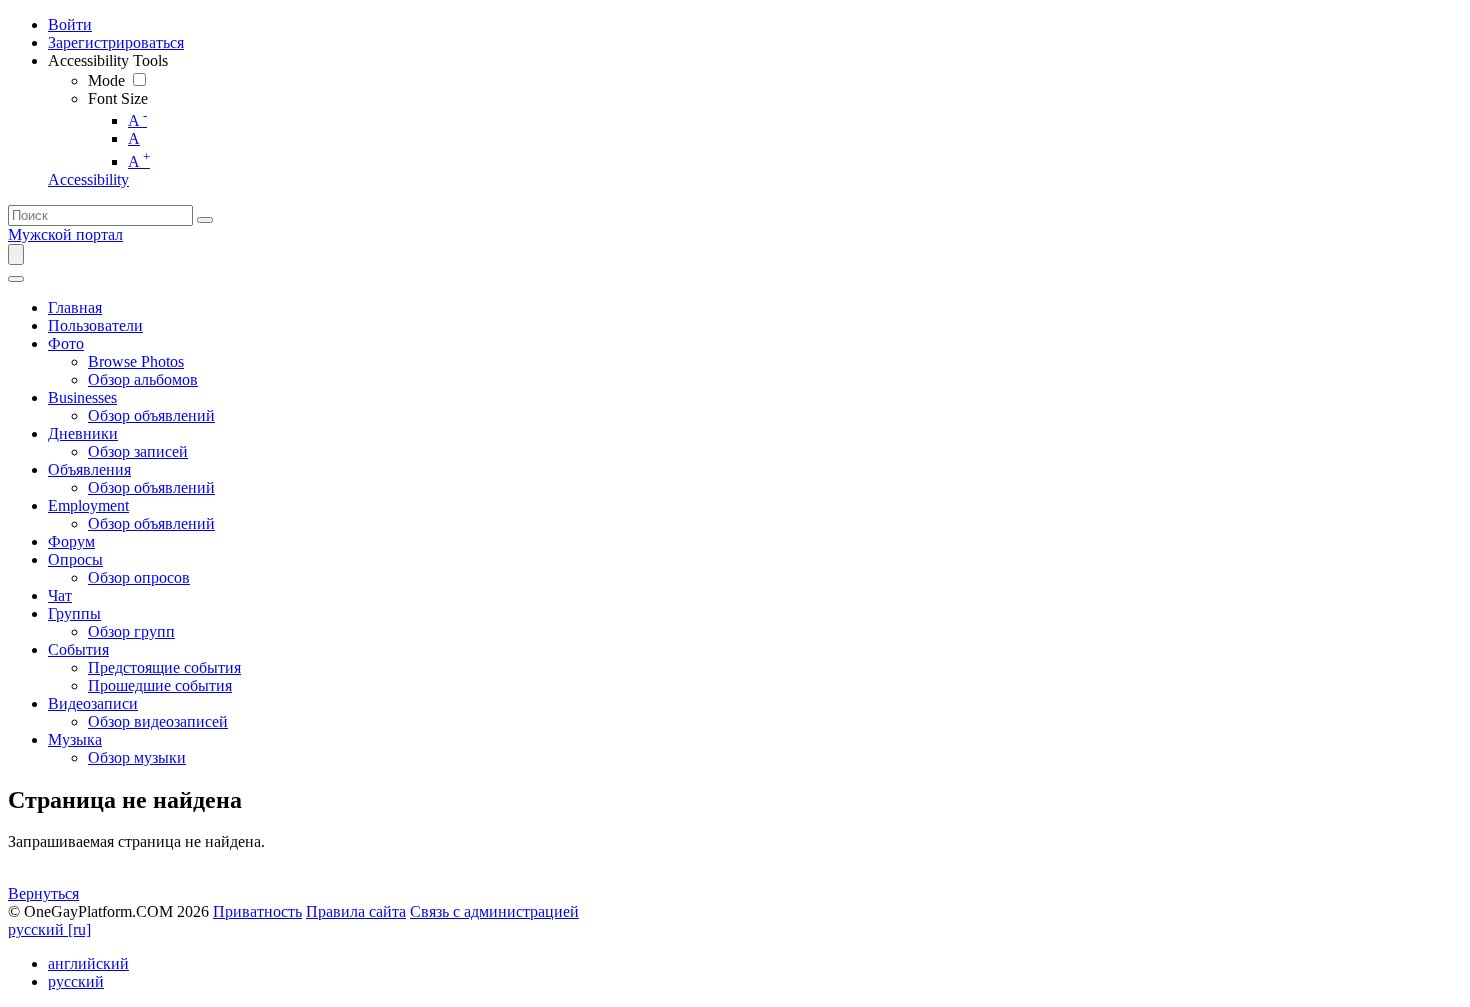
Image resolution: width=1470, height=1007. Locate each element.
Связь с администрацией (494, 911)
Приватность (257, 911)
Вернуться (43, 893)
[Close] (16, 279)
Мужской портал (65, 234)
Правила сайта (356, 911)
